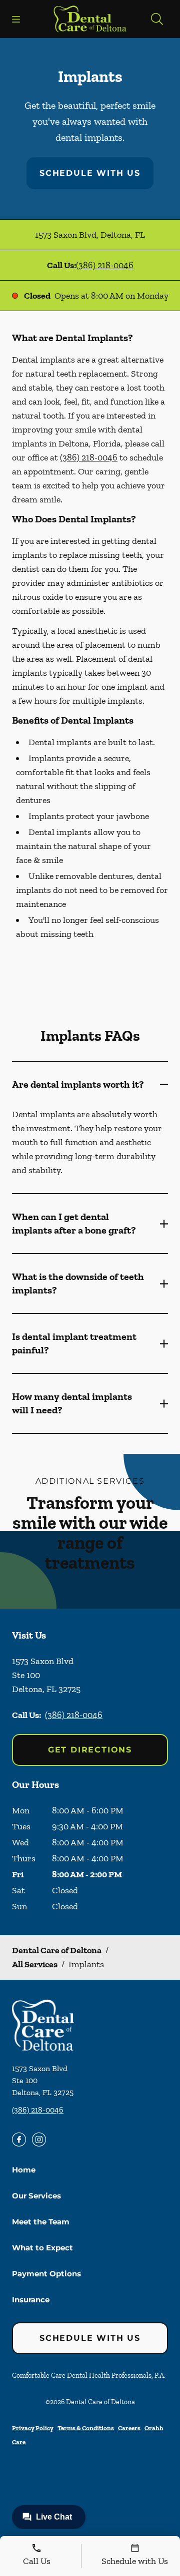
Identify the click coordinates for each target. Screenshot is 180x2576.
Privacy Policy (33, 2428)
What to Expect (42, 2248)
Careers (129, 2428)
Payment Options (46, 2274)
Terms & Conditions (86, 2428)
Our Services (36, 2196)
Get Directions (90, 1750)
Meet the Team (41, 2222)
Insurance (31, 2300)
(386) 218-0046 (105, 265)
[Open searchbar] (157, 19)
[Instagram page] (39, 2140)
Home (24, 2170)
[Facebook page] (19, 2140)
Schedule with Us (90, 173)
